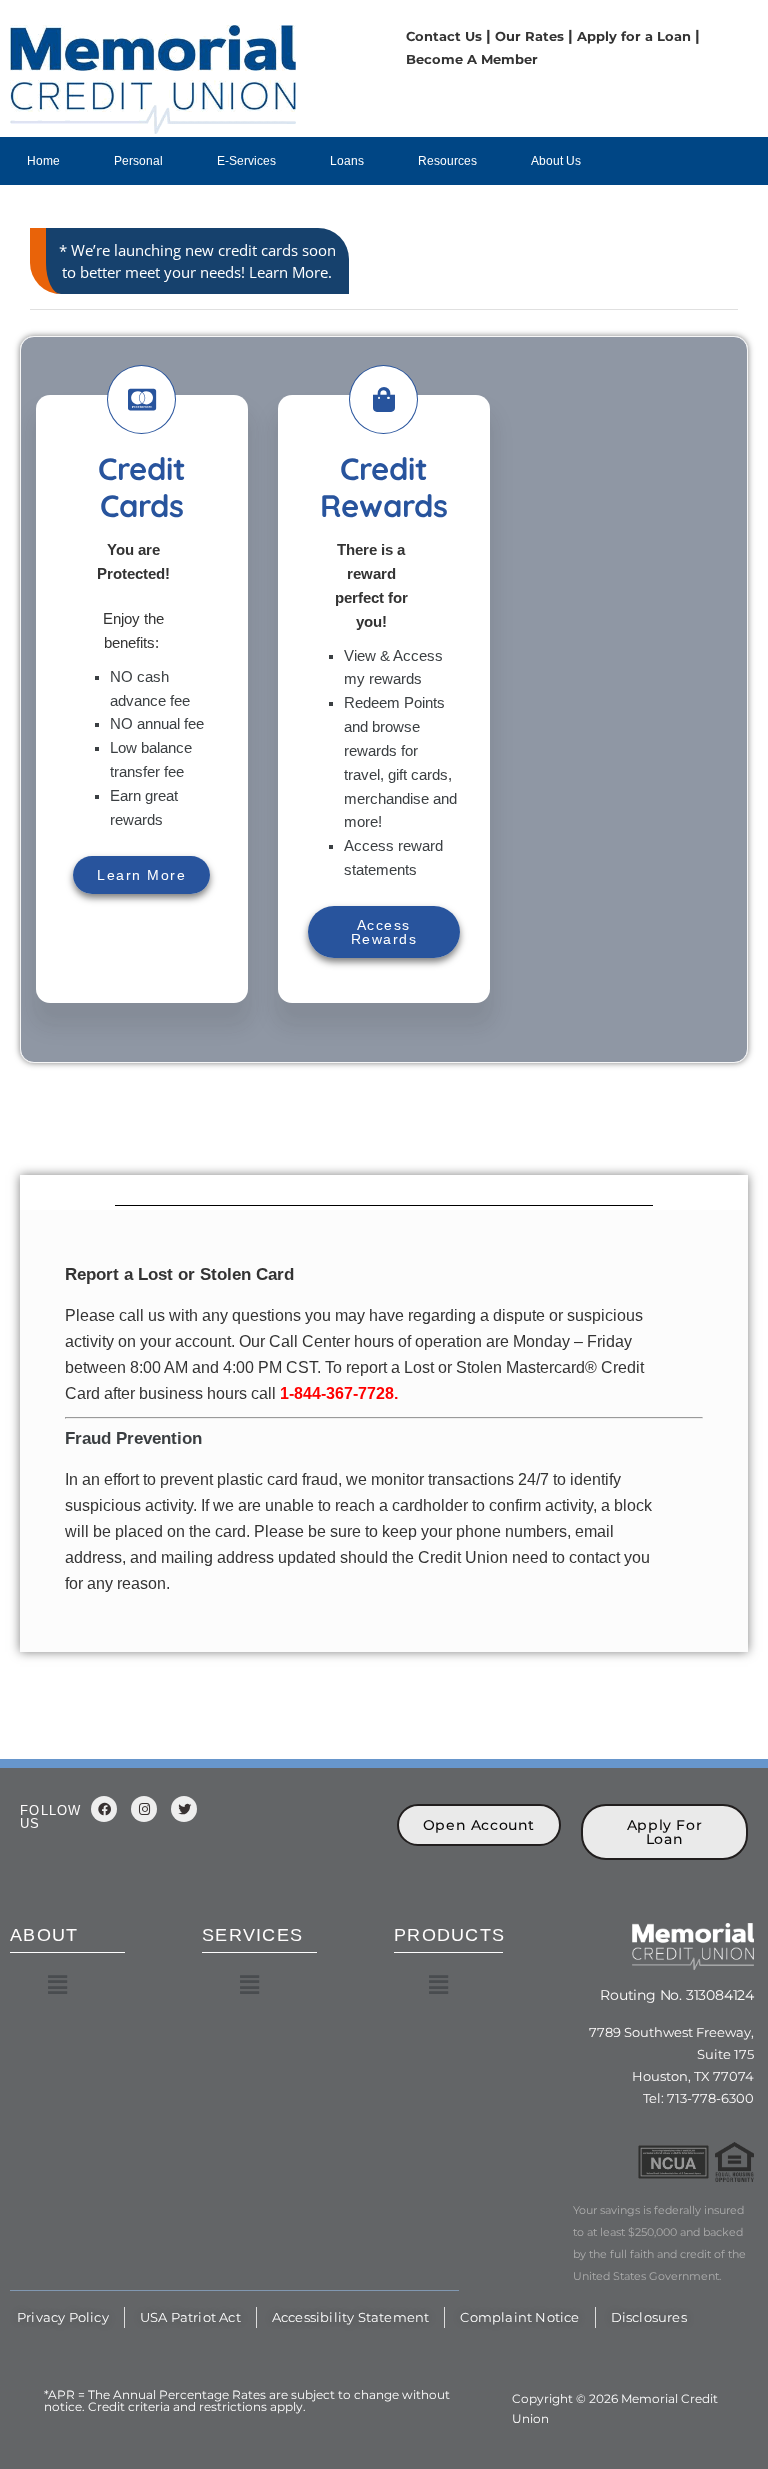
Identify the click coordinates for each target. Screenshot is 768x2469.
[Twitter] (184, 1809)
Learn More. (290, 272)
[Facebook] (104, 1809)
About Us (556, 161)
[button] (57, 1985)
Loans (347, 161)
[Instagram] (144, 1809)
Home (43, 161)
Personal (138, 161)
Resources (447, 161)
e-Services (246, 161)
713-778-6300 (709, 2098)
